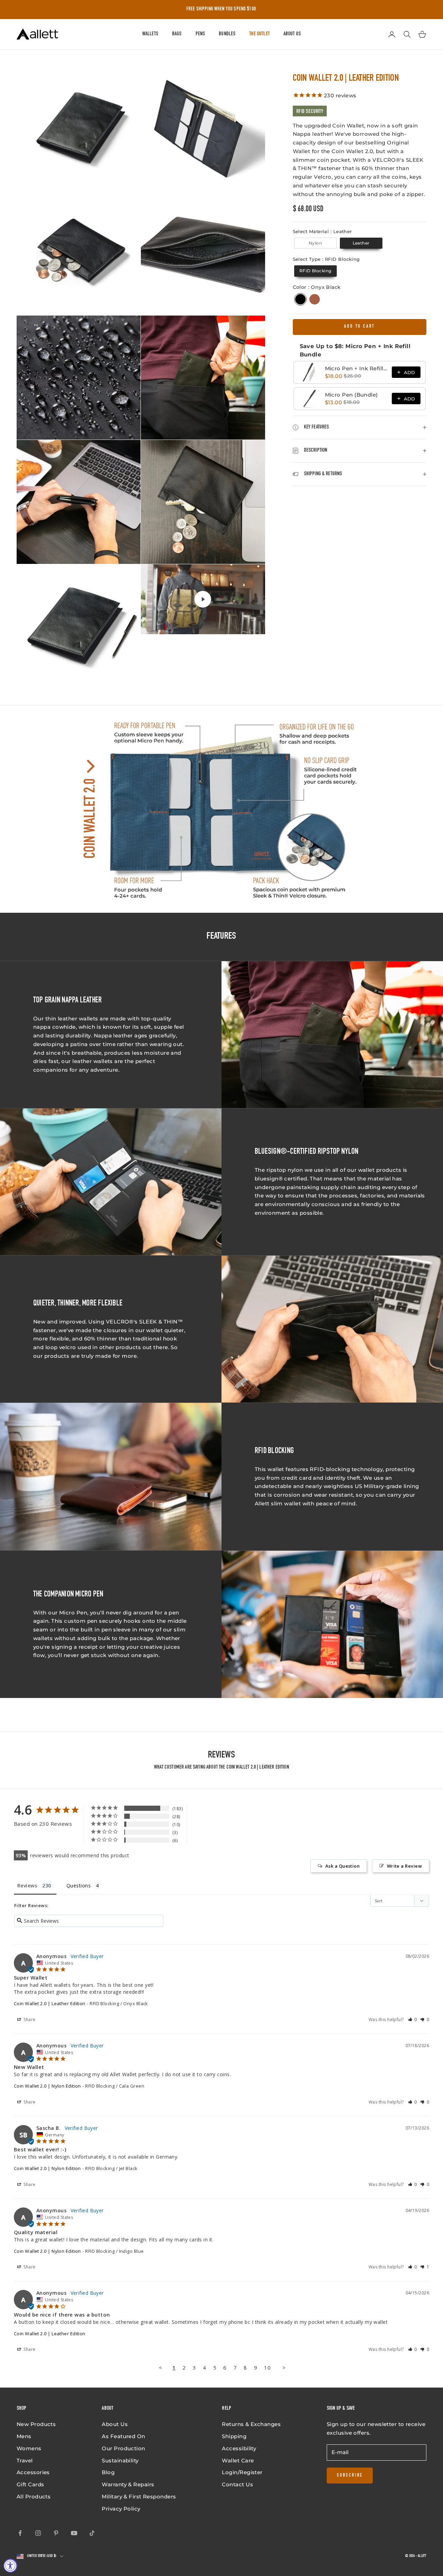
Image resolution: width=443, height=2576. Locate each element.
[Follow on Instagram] (38, 2533)
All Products (34, 2497)
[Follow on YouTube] (74, 2533)
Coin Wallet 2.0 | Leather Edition (50, 2003)
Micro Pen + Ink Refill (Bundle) (356, 368)
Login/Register (242, 2472)
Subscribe (350, 2476)
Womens (29, 2448)
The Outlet (259, 34)
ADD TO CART (359, 327)
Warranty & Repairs (128, 2484)
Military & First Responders (139, 2497)
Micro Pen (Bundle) (351, 395)
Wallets (150, 34)
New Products (36, 2424)
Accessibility (239, 2448)
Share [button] (29, 2020)
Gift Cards (30, 2484)
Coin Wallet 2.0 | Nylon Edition (47, 2086)
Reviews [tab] (27, 1885)
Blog (108, 2472)
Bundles (227, 34)
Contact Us (237, 2484)
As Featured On (123, 2436)
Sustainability (120, 2460)
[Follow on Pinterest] (56, 2533)
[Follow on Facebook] (20, 2533)
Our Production (123, 2448)
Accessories (33, 2472)
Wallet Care (238, 2460)
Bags (177, 34)
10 (267, 2367)
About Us (292, 34)
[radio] (315, 243)
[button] (413, 2020)
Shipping (234, 2436)
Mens (24, 2436)
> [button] (284, 2367)
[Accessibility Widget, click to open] (10, 2566)
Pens (200, 34)
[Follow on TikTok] (92, 2533)
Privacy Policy (121, 2509)
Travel (25, 2460)
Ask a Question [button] (342, 1866)
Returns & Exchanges (251, 2424)
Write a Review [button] (404, 1866)
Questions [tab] (79, 1885)
